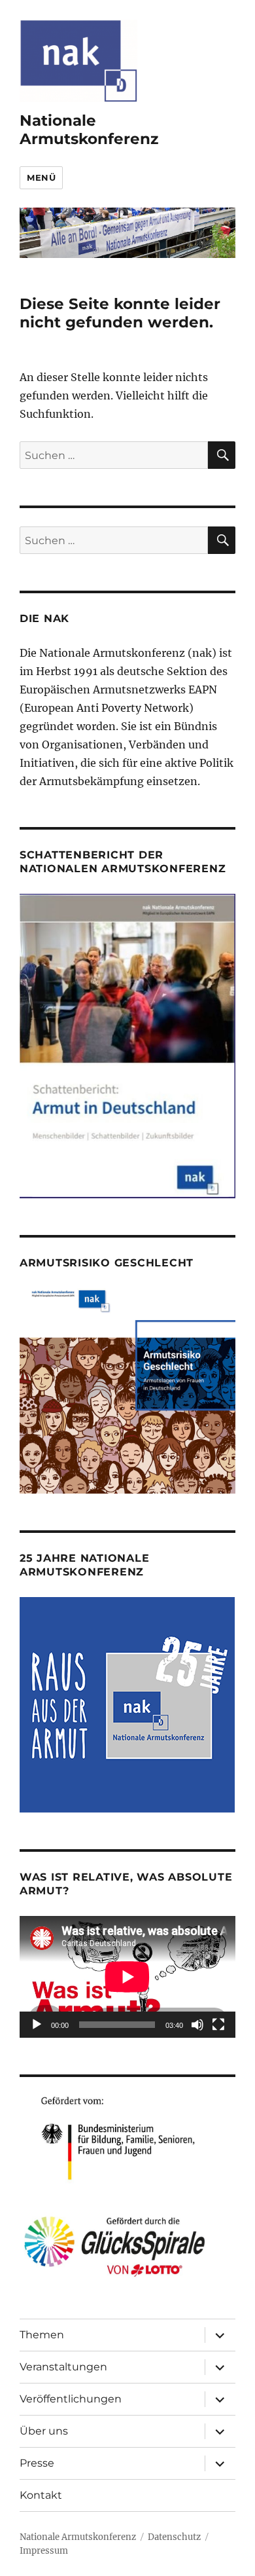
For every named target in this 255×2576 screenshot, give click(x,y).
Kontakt (41, 2495)
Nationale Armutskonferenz (89, 130)
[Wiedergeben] (37, 2025)
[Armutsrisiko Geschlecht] (127, 1389)
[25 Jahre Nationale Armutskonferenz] (127, 1704)
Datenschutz (174, 2537)
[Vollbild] (218, 2025)
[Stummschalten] (197, 2025)
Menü (41, 177)
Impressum (44, 2551)
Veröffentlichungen (71, 2399)
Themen (42, 2335)
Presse (37, 2463)
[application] (127, 1977)
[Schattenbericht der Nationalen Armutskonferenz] (127, 1045)
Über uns (44, 2431)
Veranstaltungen (63, 2367)
